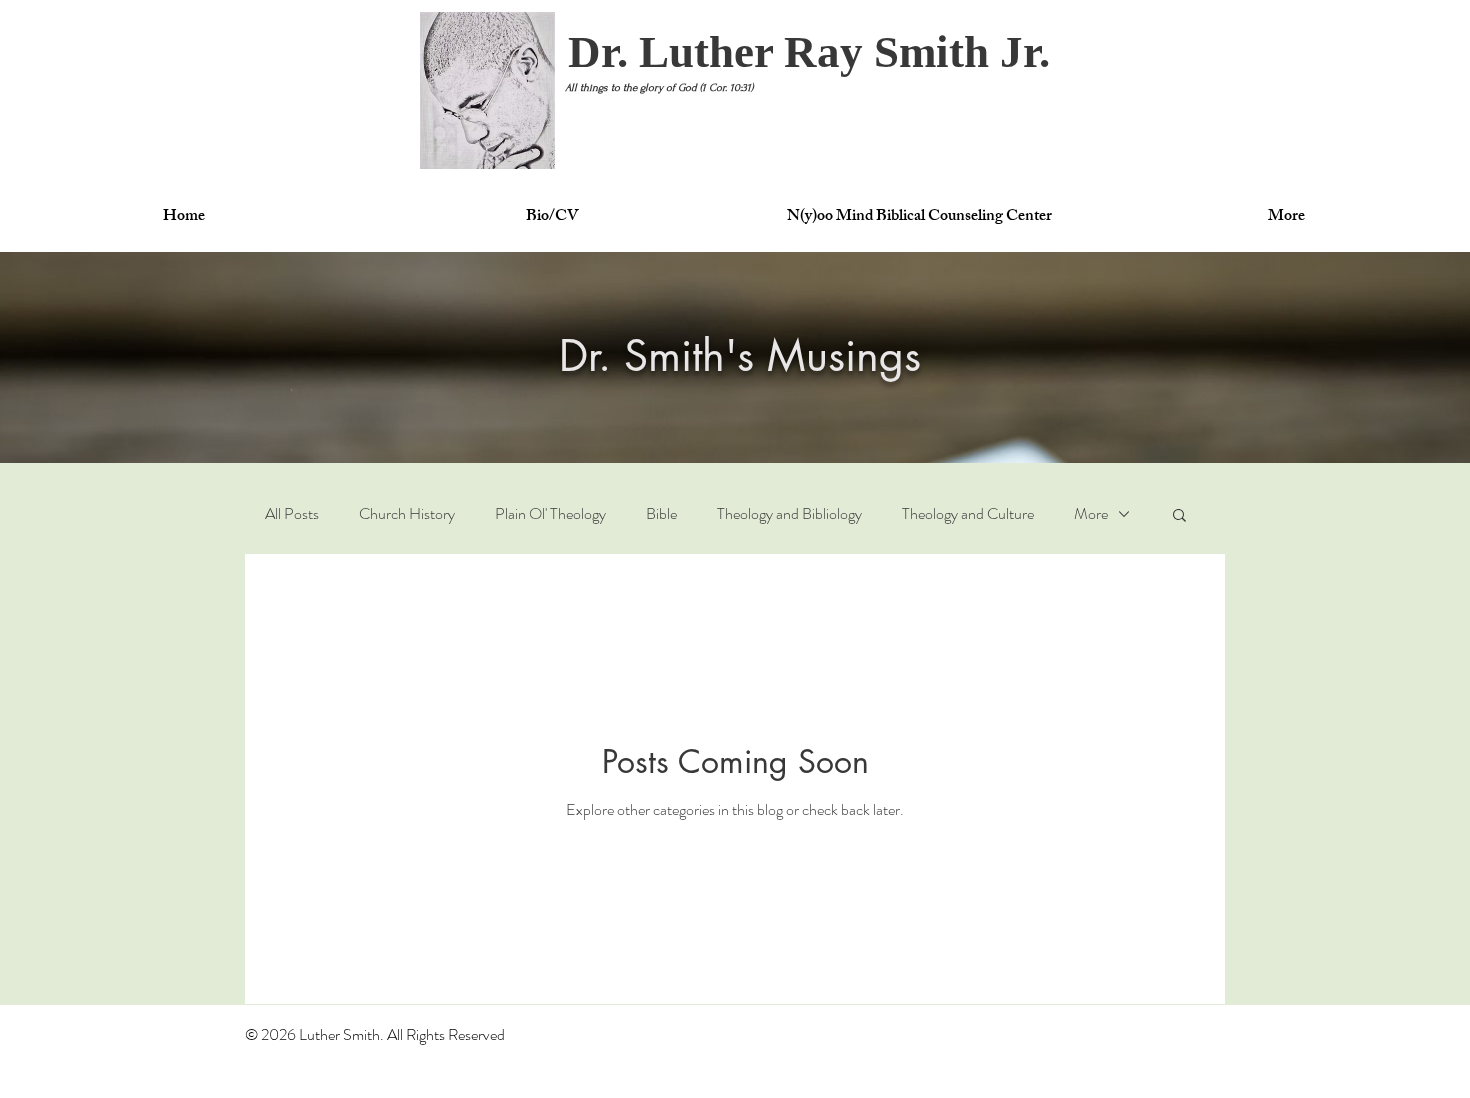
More (1091, 514)
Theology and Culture (968, 514)
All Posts (292, 514)
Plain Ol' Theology (550, 514)
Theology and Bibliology (789, 514)
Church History (407, 514)
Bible (661, 514)
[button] (809, 52)
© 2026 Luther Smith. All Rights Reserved (375, 1034)
